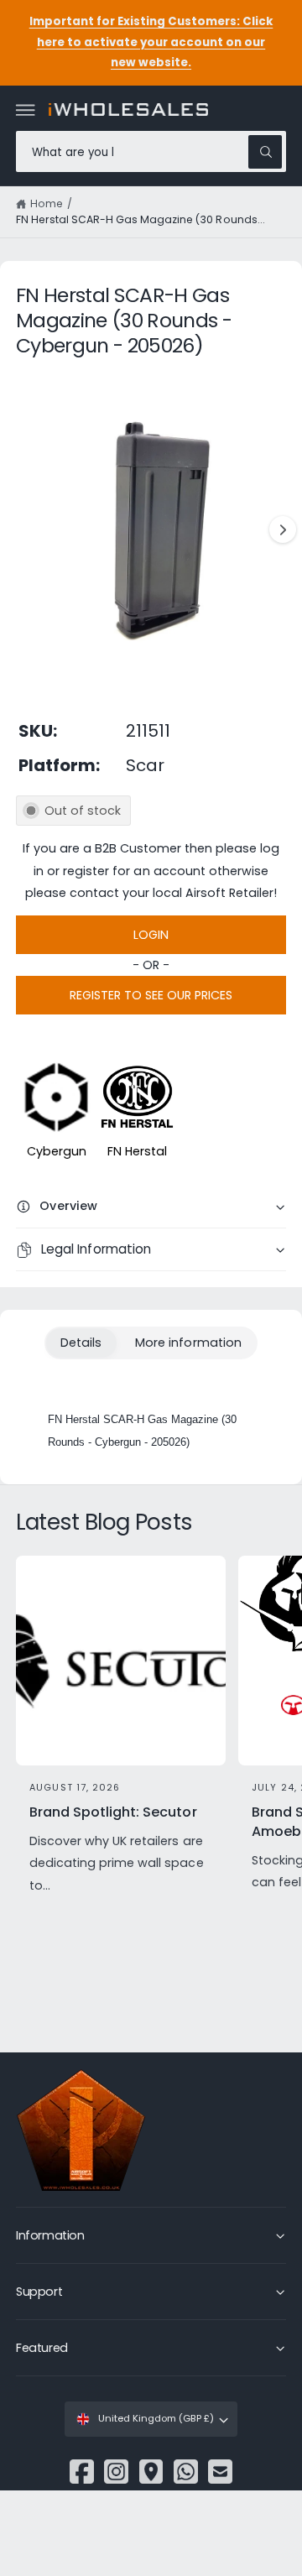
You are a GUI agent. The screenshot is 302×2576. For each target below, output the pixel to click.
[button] (26, 110)
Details (81, 1343)
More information (188, 1343)
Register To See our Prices (151, 995)
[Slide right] (283, 529)
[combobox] (151, 151)
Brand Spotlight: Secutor (113, 1812)
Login (151, 935)
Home (47, 203)
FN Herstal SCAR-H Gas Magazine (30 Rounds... (141, 219)
